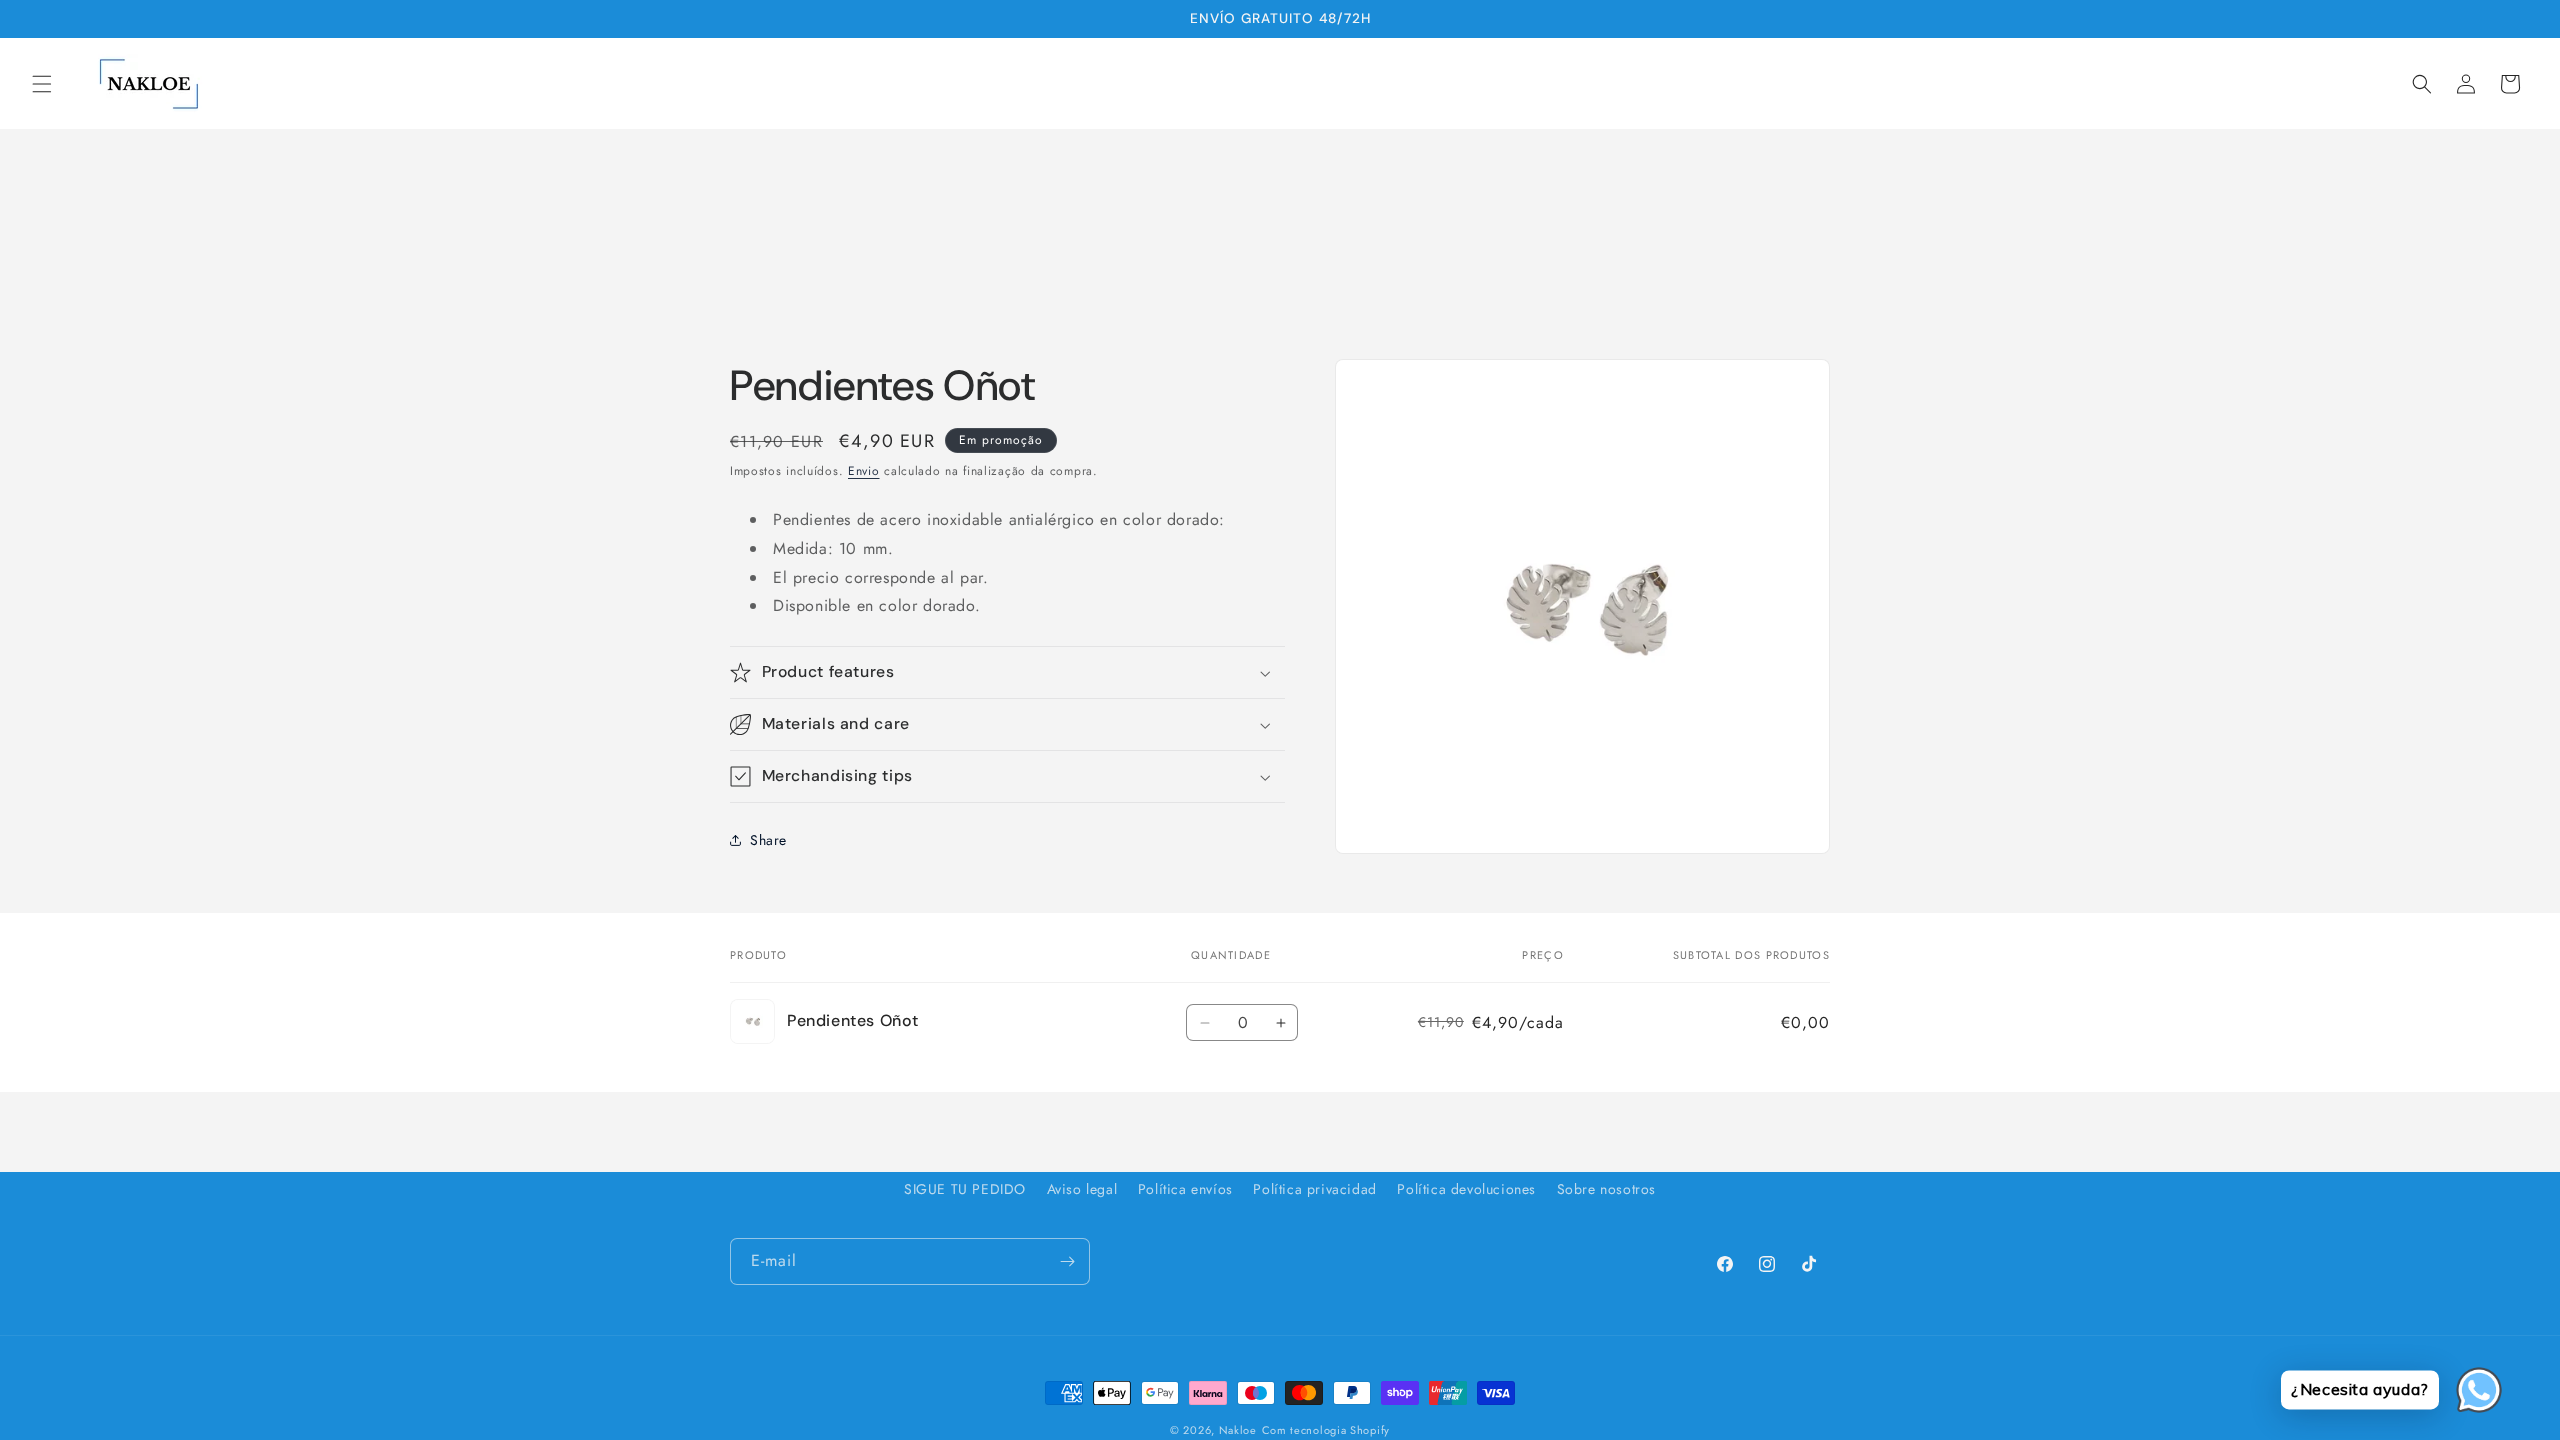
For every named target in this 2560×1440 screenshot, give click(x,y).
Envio (864, 471)
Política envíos (1185, 1189)
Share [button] (768, 840)
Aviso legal (1082, 1189)
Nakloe (1238, 1430)
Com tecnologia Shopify (1326, 1430)
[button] (42, 84)
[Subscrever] (1067, 1261)
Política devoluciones (1466, 1189)
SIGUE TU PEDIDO (965, 1189)
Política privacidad (1314, 1189)
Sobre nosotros (1606, 1189)
